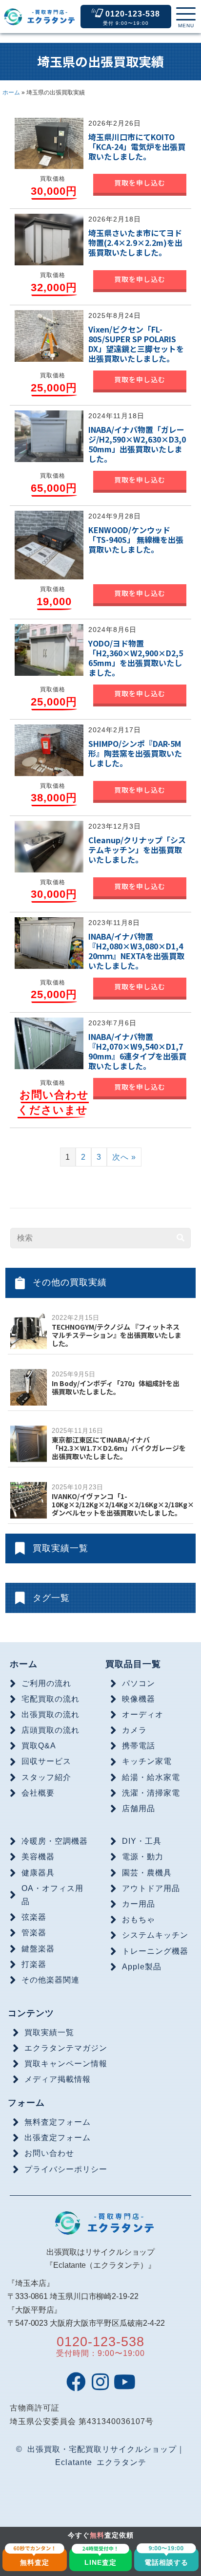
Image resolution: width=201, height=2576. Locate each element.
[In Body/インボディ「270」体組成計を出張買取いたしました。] (29, 1386)
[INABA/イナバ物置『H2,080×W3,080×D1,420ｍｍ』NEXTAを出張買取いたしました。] (49, 943)
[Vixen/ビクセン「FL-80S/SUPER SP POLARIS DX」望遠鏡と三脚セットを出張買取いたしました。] (49, 335)
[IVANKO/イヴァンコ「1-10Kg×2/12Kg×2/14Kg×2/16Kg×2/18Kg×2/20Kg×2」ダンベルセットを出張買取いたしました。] (29, 1499)
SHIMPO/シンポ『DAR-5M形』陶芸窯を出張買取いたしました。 (135, 753)
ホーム (11, 93)
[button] (186, 18)
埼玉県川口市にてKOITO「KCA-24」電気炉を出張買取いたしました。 (137, 147)
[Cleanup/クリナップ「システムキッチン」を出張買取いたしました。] (49, 846)
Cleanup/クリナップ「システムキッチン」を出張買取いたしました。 (137, 850)
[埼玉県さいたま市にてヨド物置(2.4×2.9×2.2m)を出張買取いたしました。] (49, 239)
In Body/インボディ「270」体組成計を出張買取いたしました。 (116, 1387)
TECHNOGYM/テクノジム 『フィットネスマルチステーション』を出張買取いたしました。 (117, 1335)
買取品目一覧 (133, 1664)
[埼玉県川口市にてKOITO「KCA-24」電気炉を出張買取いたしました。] (49, 143)
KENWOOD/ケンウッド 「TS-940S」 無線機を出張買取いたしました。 (136, 539)
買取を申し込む (140, 183)
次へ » (124, 1157)
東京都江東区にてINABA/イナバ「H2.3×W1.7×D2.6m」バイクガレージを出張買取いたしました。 (119, 1448)
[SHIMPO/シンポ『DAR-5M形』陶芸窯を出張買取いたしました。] (49, 750)
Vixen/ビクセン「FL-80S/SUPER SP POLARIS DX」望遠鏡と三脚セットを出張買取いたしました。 (136, 344)
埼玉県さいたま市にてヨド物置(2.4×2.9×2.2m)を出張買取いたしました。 (135, 242)
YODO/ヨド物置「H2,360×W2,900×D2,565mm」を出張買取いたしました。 (136, 658)
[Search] (181, 1238)
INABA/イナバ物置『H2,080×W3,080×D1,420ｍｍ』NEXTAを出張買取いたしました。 (136, 951)
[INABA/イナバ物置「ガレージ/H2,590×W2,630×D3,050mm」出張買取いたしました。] (49, 436)
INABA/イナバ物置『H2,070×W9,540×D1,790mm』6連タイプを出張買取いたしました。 (137, 1051)
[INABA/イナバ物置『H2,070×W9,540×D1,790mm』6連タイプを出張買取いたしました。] (49, 1042)
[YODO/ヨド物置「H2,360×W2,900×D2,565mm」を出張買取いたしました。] (49, 649)
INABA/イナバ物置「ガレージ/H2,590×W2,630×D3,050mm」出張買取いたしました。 (137, 444)
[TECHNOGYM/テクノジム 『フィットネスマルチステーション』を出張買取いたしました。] (29, 1330)
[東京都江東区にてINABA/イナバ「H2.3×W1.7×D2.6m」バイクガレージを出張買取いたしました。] (29, 1443)
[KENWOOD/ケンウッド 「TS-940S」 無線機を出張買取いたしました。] (49, 544)
